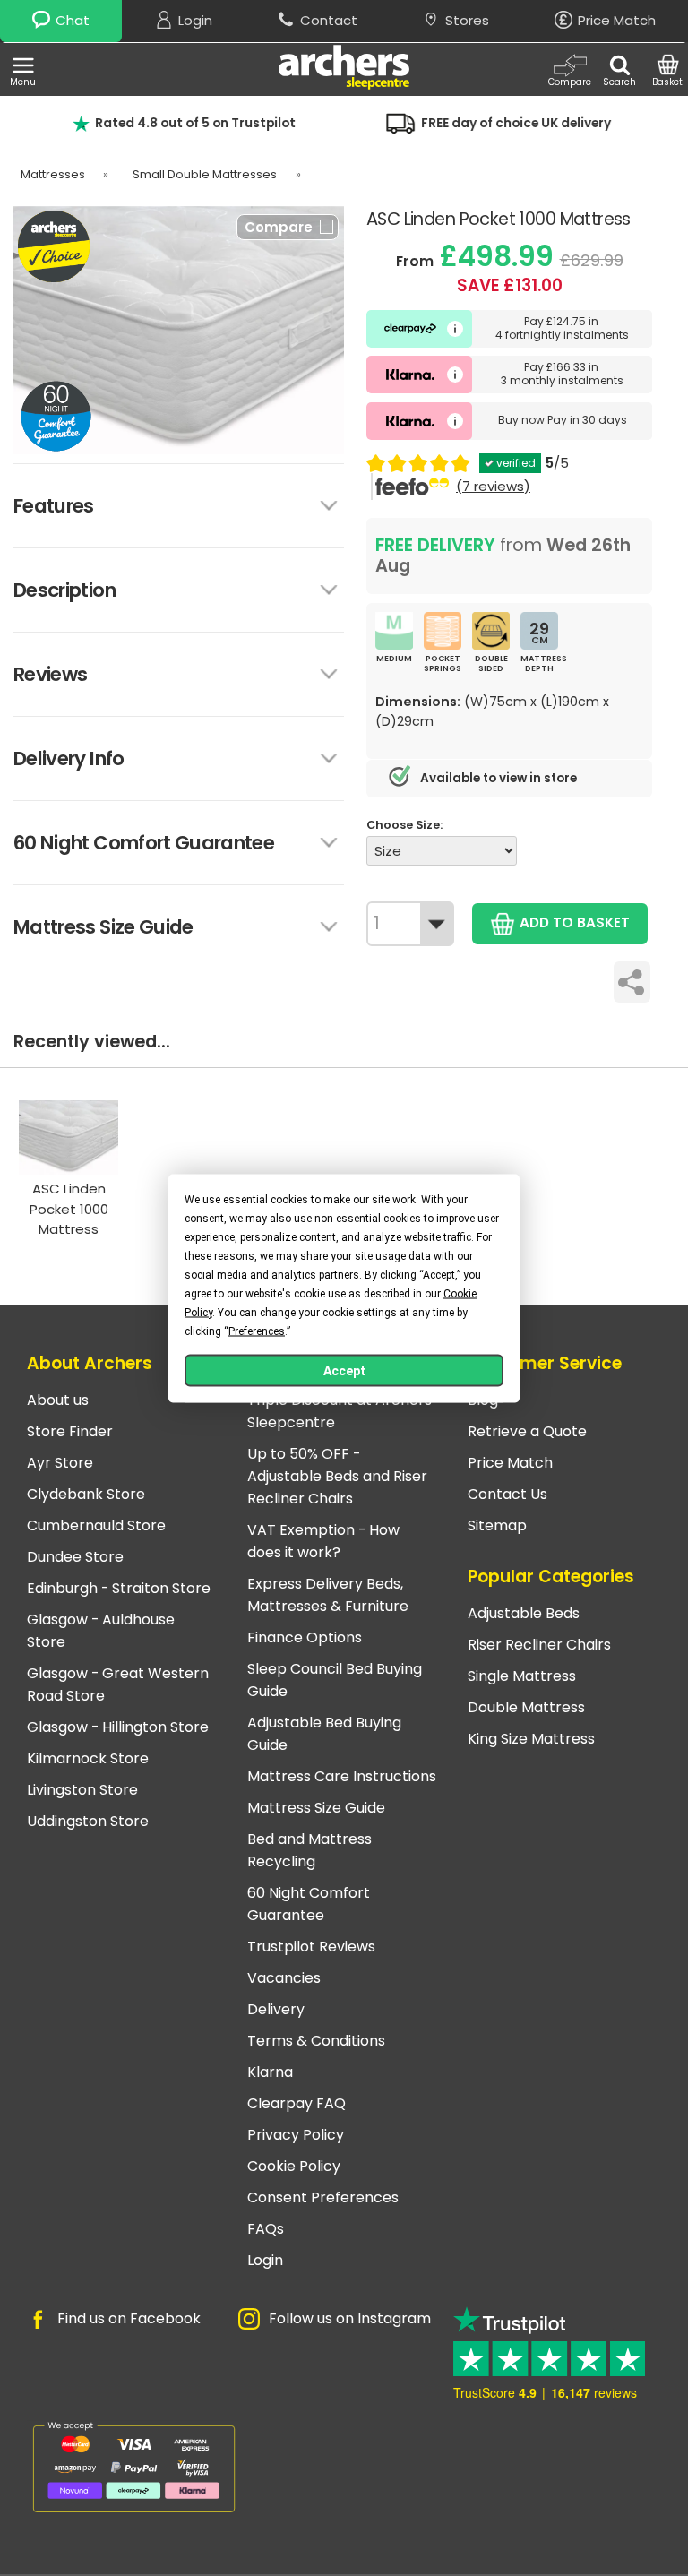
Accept (344, 1370)
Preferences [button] (257, 1331)
